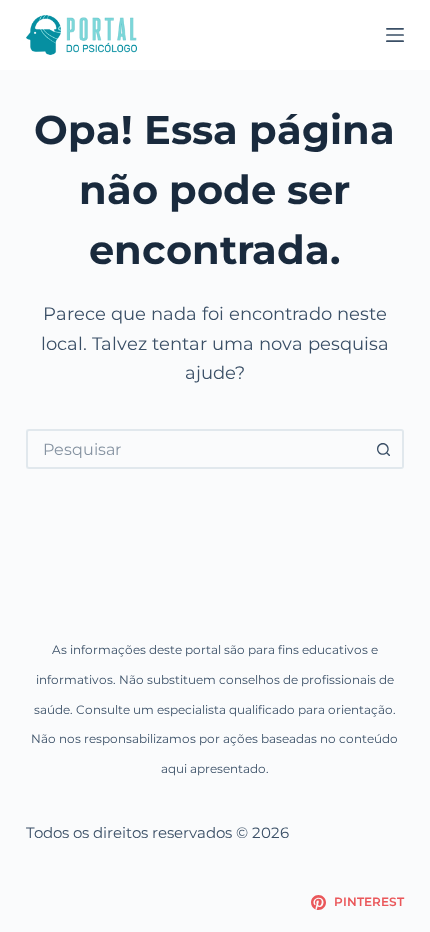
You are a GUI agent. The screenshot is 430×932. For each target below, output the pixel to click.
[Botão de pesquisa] (384, 449)
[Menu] (395, 35)
